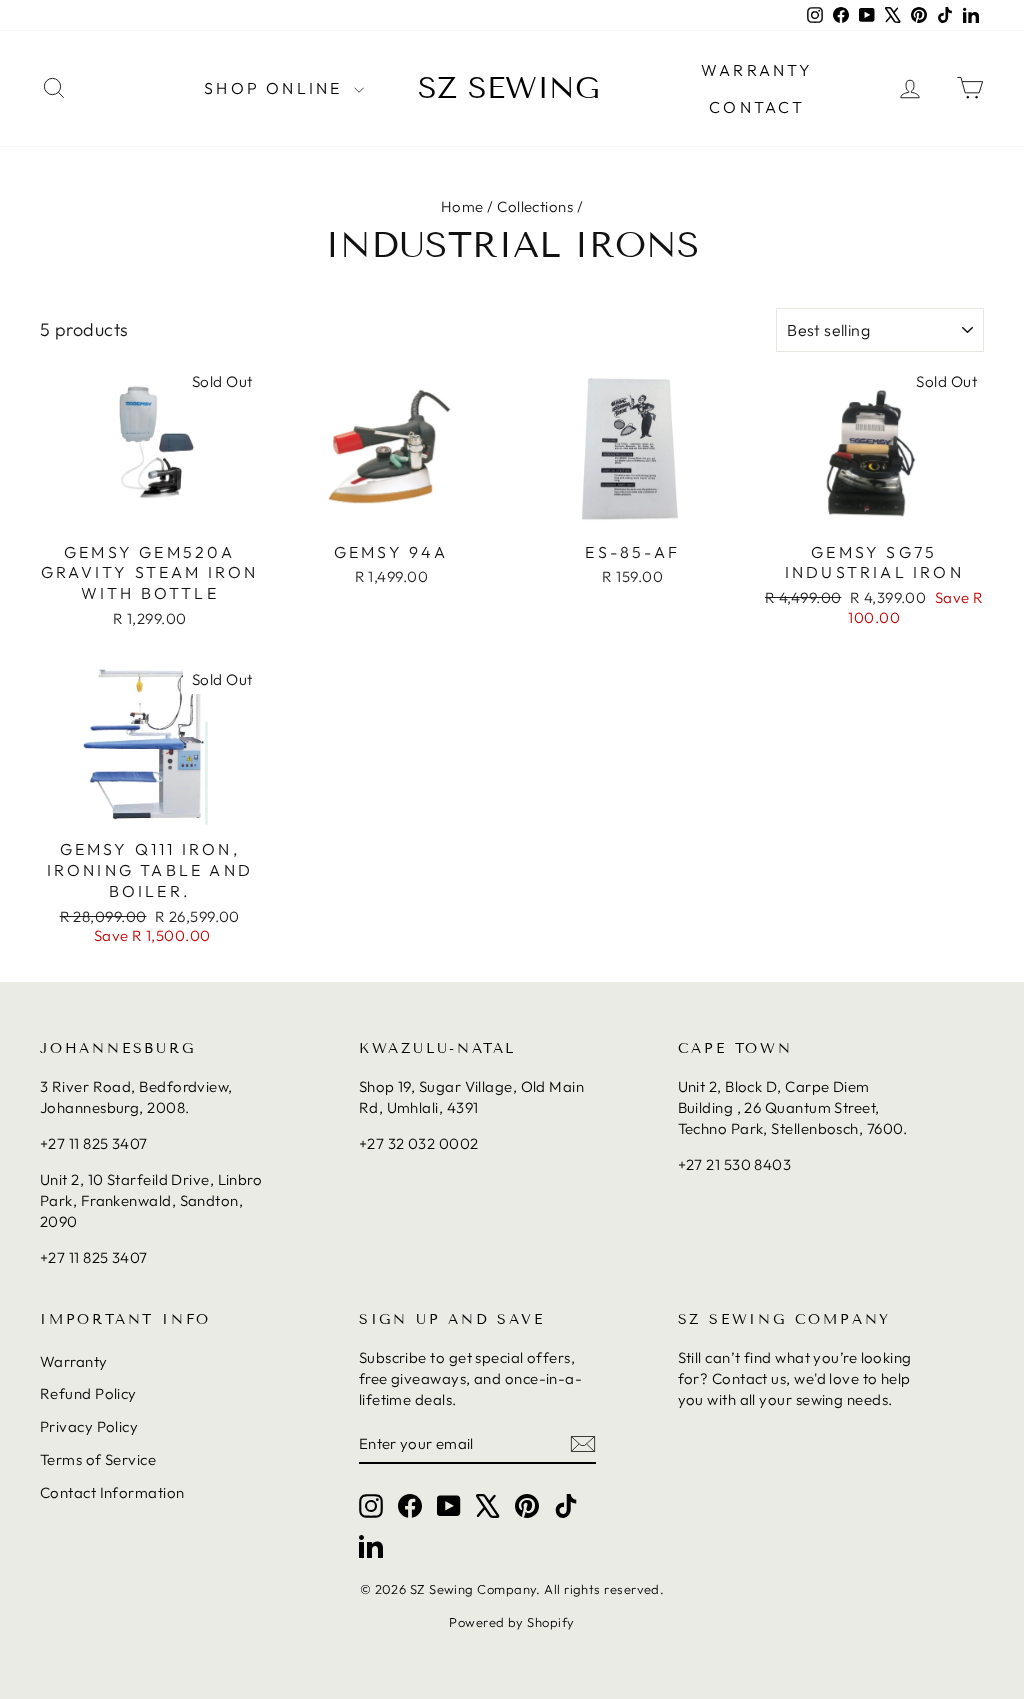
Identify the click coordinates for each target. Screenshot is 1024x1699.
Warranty (74, 1361)
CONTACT (757, 107)
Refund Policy (88, 1393)
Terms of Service (98, 1459)
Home (462, 206)
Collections (535, 206)
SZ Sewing (509, 88)
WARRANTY (757, 70)
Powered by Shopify (511, 1622)
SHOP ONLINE (276, 88)
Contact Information (112, 1492)
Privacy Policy (89, 1426)
